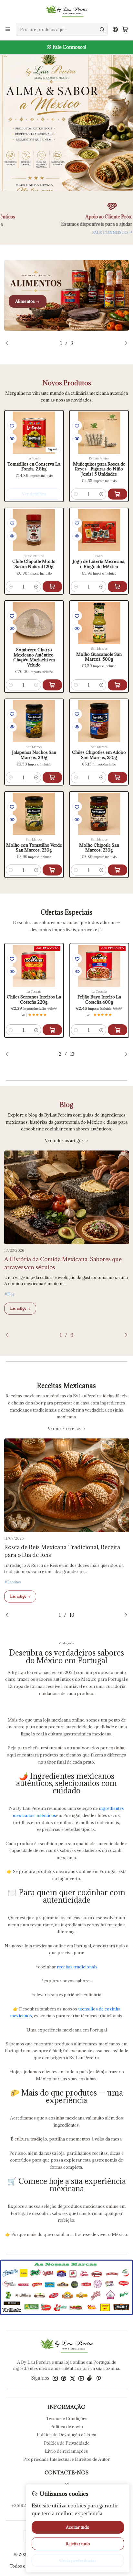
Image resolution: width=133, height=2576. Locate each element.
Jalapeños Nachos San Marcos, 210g (34, 755)
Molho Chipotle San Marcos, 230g (99, 848)
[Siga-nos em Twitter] (72, 2378)
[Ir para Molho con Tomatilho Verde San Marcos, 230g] (34, 814)
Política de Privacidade (67, 2443)
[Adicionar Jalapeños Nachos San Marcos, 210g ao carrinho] (52, 777)
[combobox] (62, 29)
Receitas (14, 1582)
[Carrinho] (125, 29)
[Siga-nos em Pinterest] (99, 2378)
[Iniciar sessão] (115, 29)
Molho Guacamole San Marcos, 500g (99, 657)
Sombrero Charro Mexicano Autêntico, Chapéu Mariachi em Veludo (34, 657)
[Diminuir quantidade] (76, 494)
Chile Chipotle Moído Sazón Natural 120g (34, 564)
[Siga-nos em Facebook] (64, 2378)
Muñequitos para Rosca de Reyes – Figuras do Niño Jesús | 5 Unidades (99, 469)
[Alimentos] (67, 295)
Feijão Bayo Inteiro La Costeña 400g (40, 1000)
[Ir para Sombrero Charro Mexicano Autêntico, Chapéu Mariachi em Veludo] (34, 623)
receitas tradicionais (77, 1967)
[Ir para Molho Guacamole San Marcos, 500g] (99, 623)
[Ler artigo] (67, 1197)
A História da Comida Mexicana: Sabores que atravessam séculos (63, 1263)
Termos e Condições (67, 2418)
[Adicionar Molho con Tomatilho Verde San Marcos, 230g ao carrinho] (52, 870)
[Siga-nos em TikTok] (90, 2378)
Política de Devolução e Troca (66, 2435)
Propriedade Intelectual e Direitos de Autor (66, 2459)
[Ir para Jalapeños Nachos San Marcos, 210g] (34, 721)
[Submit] (102, 29)
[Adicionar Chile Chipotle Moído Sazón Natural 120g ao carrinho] (52, 587)
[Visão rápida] (12, 438)
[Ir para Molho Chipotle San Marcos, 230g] (99, 814)
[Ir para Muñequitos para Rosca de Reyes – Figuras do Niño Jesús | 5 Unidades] (99, 433)
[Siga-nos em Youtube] (81, 2378)
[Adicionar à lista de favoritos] (12, 425)
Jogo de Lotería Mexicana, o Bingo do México (99, 564)
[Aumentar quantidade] (101, 494)
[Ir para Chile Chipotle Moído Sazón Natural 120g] (34, 530)
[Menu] (8, 29)
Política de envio (67, 2427)
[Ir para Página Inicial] (67, 11)
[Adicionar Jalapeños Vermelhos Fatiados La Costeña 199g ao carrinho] (123, 1030)
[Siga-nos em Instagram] (55, 2378)
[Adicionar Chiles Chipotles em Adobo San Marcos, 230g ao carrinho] (118, 777)
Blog (11, 1294)
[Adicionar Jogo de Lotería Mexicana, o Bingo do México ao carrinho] (118, 587)
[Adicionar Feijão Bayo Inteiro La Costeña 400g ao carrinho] (58, 1030)
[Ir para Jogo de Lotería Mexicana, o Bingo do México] (99, 530)
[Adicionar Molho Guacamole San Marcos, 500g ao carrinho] (118, 685)
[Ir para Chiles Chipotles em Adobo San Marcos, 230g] (99, 721)
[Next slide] (123, 180)
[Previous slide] (10, 180)
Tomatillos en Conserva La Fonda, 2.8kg (34, 467)
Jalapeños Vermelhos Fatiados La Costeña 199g (105, 1000)
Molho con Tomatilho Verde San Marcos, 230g (34, 848)
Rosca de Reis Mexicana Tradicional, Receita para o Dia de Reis (62, 1551)
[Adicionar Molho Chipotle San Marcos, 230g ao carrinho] (118, 870)
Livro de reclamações (66, 2451)
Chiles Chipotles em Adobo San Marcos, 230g (99, 755)
